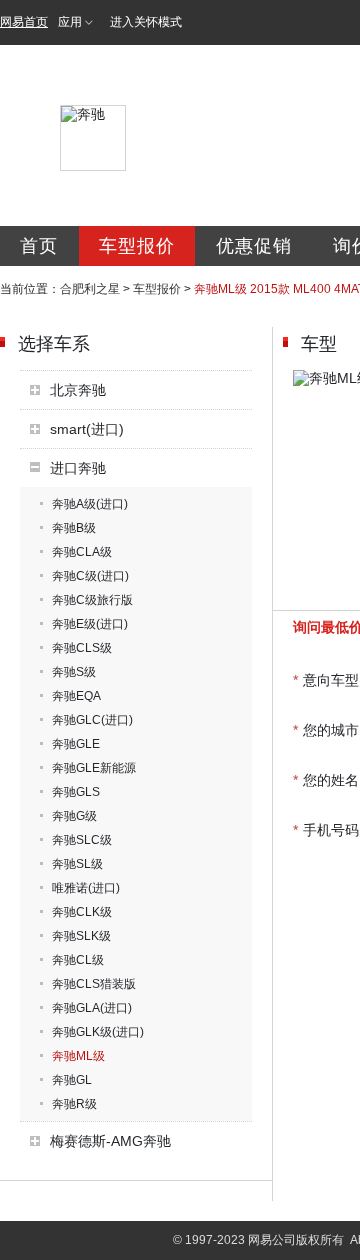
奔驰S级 (74, 672)
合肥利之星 (90, 289)
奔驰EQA (76, 696)
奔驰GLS (76, 792)
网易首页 (24, 22)
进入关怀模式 (146, 22)
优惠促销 (254, 246)
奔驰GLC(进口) (92, 720)
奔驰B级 (74, 528)
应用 (70, 22)
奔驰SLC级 (82, 840)
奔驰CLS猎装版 (94, 984)
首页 (39, 246)
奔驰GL (72, 1080)
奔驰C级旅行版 (92, 600)
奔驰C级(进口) (90, 576)
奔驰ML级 (78, 1056)
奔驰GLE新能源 (94, 768)
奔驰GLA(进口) (92, 1008)
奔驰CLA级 (82, 552)
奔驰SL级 (77, 864)
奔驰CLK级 (82, 912)
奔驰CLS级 (82, 648)
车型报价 (137, 246)
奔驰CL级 (78, 960)
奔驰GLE (76, 744)
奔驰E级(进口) (90, 624)
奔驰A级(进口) (90, 504)
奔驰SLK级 (81, 936)
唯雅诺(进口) (86, 888)
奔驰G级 (74, 816)
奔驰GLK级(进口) (98, 1032)
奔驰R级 (74, 1104)
